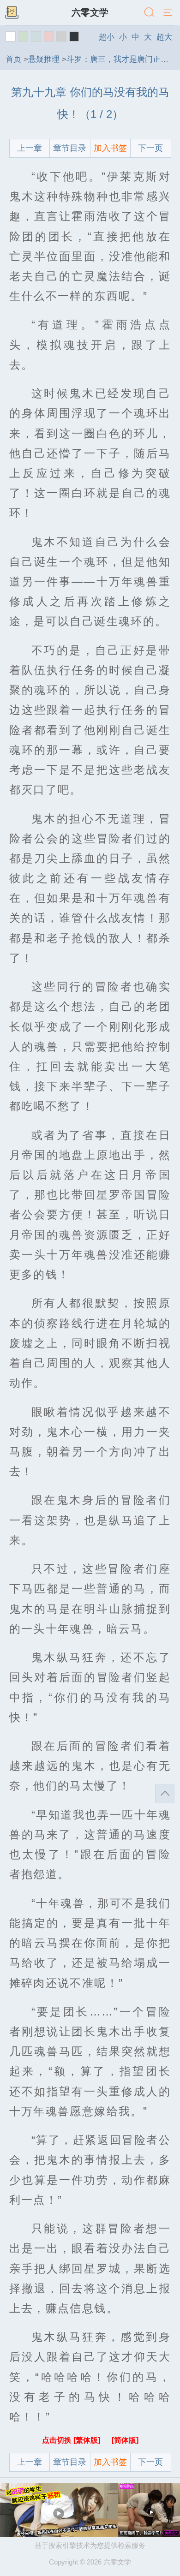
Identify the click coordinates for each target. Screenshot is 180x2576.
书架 (12, 13)
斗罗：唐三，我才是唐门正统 (117, 59)
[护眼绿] (24, 36)
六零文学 (90, 12)
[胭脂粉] (49, 36)
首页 (13, 59)
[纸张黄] (74, 36)
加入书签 (110, 148)
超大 (164, 37)
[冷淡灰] (61, 36)
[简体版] (125, 2440)
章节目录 (70, 148)
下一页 (150, 148)
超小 (107, 37)
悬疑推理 (44, 59)
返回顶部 (165, 1794)
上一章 (30, 148)
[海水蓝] (36, 36)
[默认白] (11, 36)
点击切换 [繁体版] (72, 2440)
